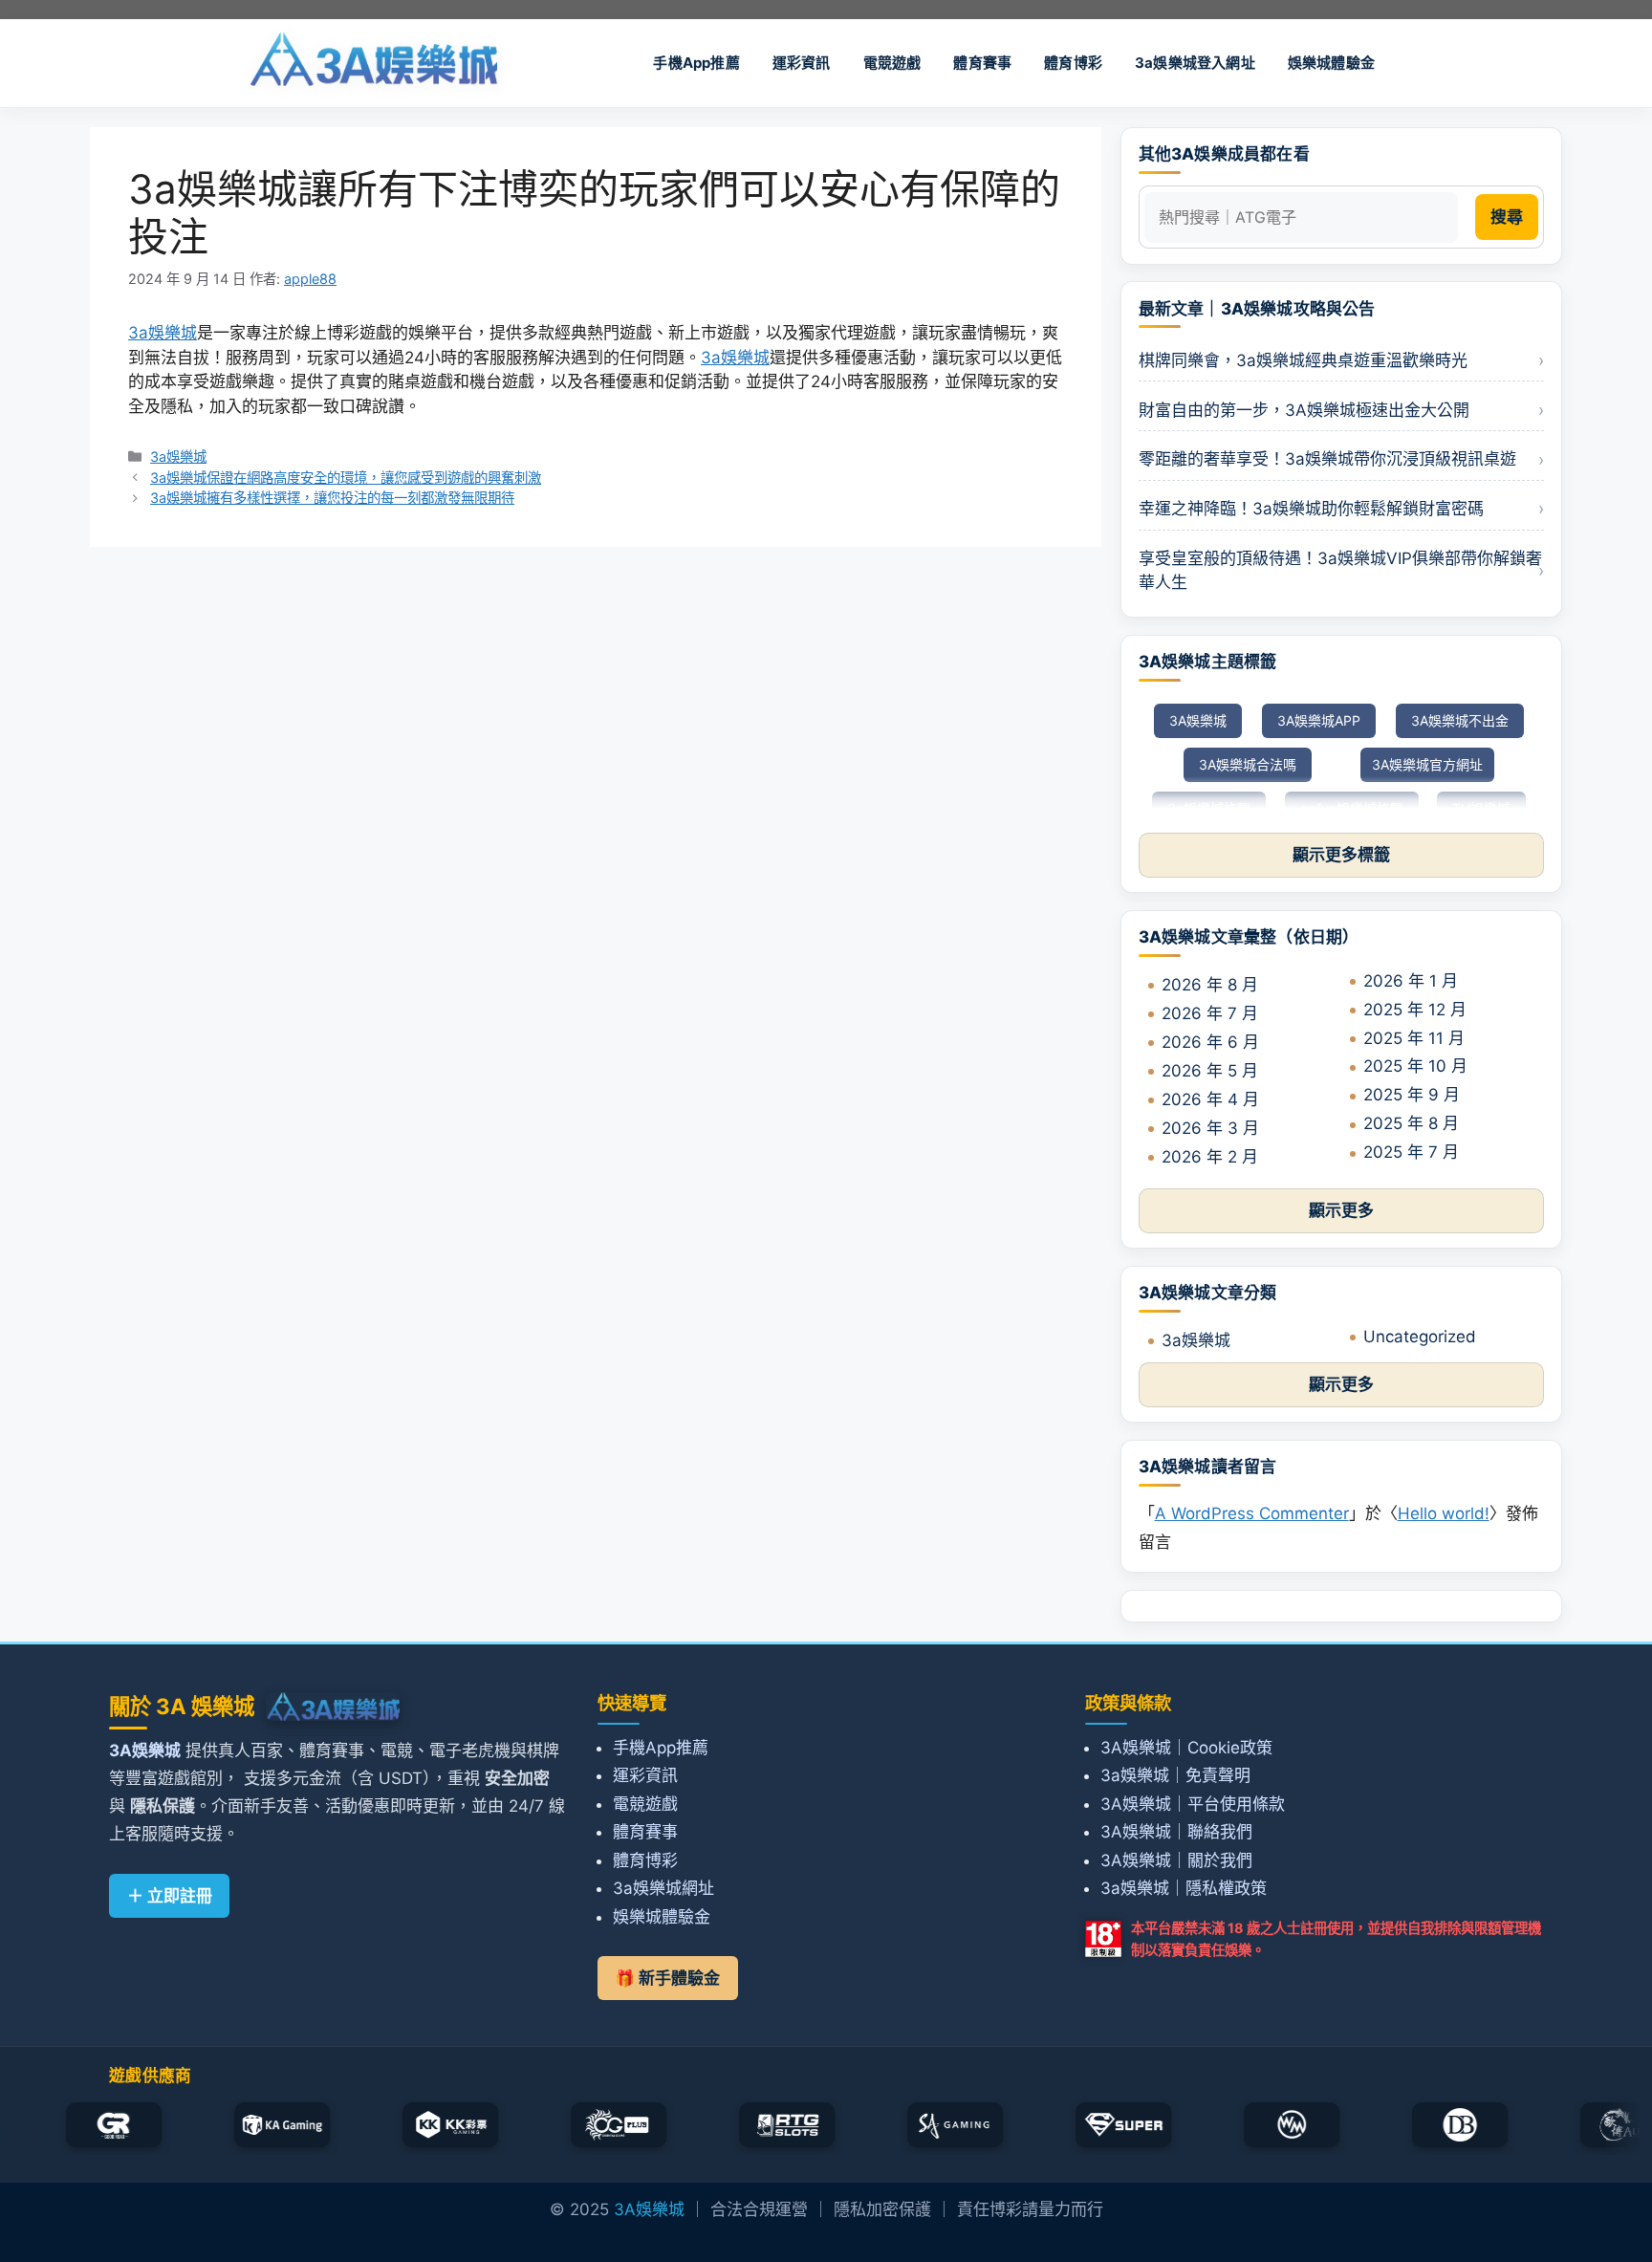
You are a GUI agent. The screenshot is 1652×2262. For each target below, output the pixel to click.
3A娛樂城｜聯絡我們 (1176, 1832)
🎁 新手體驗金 (667, 1978)
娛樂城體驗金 (1331, 63)
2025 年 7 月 (1411, 1152)
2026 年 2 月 (1210, 1157)
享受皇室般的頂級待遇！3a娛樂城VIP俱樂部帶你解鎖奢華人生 (1340, 570)
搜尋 (1507, 217)
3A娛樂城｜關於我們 (1176, 1860)
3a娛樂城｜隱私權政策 (1184, 1888)
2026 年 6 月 (1210, 1042)
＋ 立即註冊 (170, 1896)
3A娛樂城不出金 (1460, 720)
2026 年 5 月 (1210, 1071)
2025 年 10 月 (1415, 1066)
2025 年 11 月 (1414, 1038)
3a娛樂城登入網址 (1195, 63)
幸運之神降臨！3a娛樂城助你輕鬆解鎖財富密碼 (1311, 509)
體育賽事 (982, 63)
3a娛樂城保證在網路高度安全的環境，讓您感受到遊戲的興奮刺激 (346, 478)
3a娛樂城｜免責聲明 (1175, 1775)
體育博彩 (1073, 63)
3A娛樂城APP (1319, 720)
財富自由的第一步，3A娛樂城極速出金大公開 (1304, 410)
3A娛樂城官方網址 (1427, 764)
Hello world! (1444, 1513)
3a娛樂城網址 (663, 1888)
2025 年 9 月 (1412, 1095)
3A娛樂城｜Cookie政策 (1186, 1748)
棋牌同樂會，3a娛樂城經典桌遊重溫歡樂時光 (1303, 360)
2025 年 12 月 (1415, 1010)
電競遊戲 (892, 63)
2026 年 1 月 (1411, 981)
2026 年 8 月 (1210, 985)
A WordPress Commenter (1252, 1513)
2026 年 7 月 (1210, 1013)
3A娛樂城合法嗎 (1248, 764)
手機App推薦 (696, 63)
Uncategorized (1420, 1337)
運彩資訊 (802, 63)
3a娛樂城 (163, 333)
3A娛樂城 (1198, 720)
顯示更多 (1341, 1210)
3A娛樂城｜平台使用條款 (1193, 1804)
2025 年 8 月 (1411, 1123)
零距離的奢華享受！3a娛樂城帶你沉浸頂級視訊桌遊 (1327, 459)
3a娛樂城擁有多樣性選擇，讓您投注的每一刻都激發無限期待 (332, 498)
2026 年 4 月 (1210, 1099)
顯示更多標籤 (1341, 855)
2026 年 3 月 (1210, 1128)
